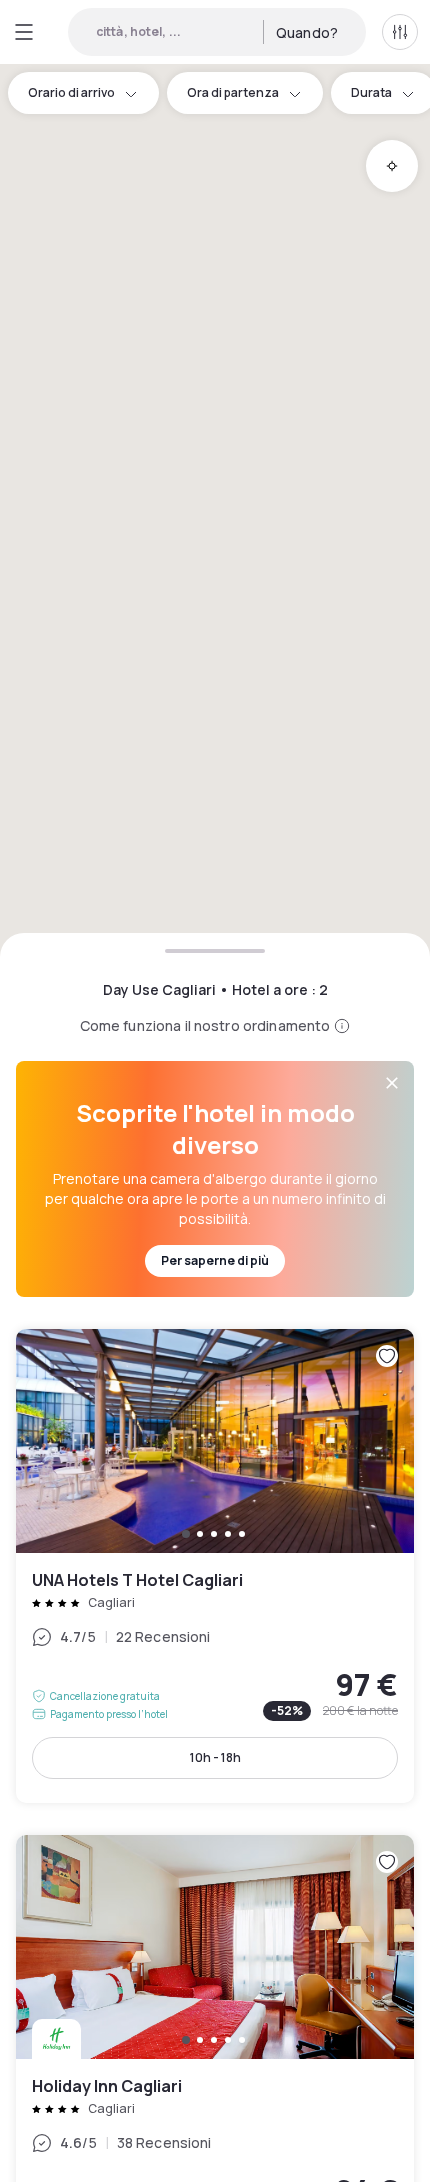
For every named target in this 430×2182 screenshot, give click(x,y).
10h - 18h (215, 1757)
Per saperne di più (215, 1260)
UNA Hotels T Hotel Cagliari (215, 1566)
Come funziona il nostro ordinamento (205, 1025)
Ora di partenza (233, 92)
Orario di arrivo (71, 92)
